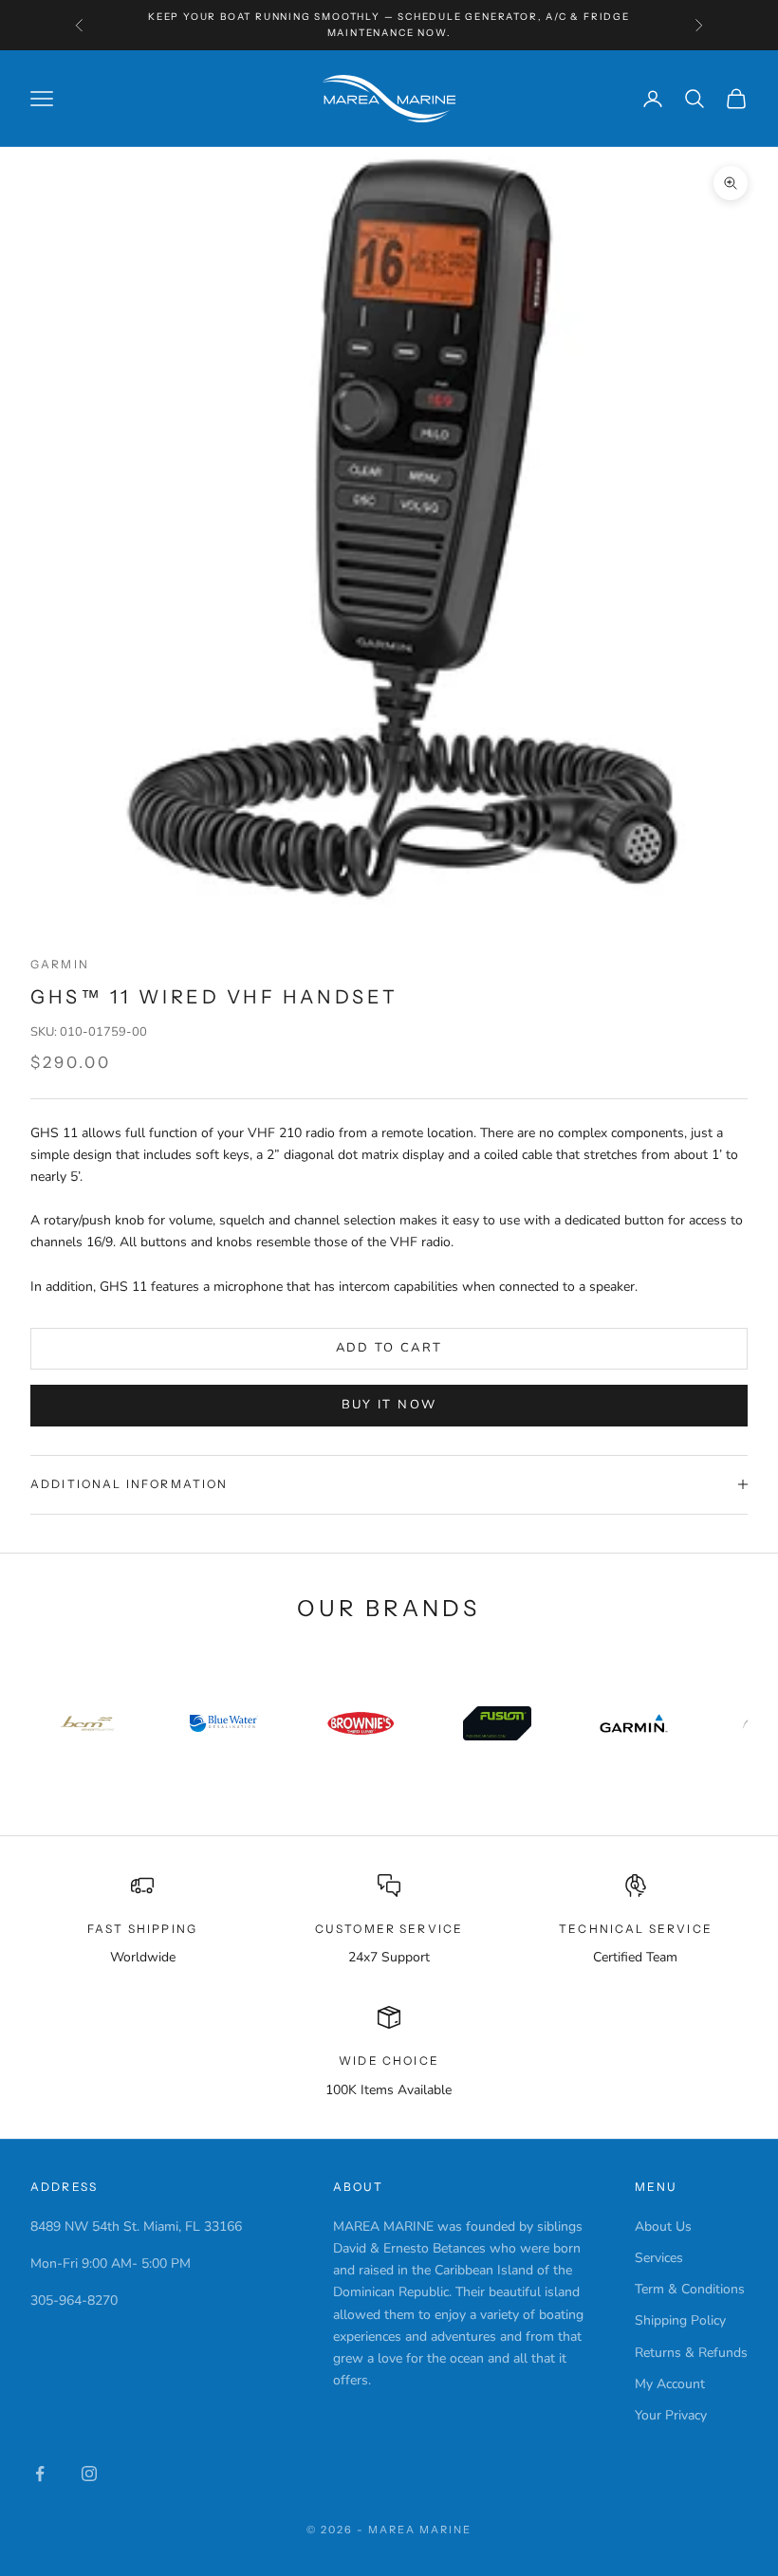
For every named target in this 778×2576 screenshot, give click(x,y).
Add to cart (389, 1348)
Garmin (60, 964)
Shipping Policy (680, 2320)
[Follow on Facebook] (40, 2474)
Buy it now (389, 1405)
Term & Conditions (690, 2289)
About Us (663, 2226)
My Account (670, 2384)
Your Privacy (671, 2415)
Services (659, 2258)
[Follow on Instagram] (89, 2474)
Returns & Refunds (691, 2353)
